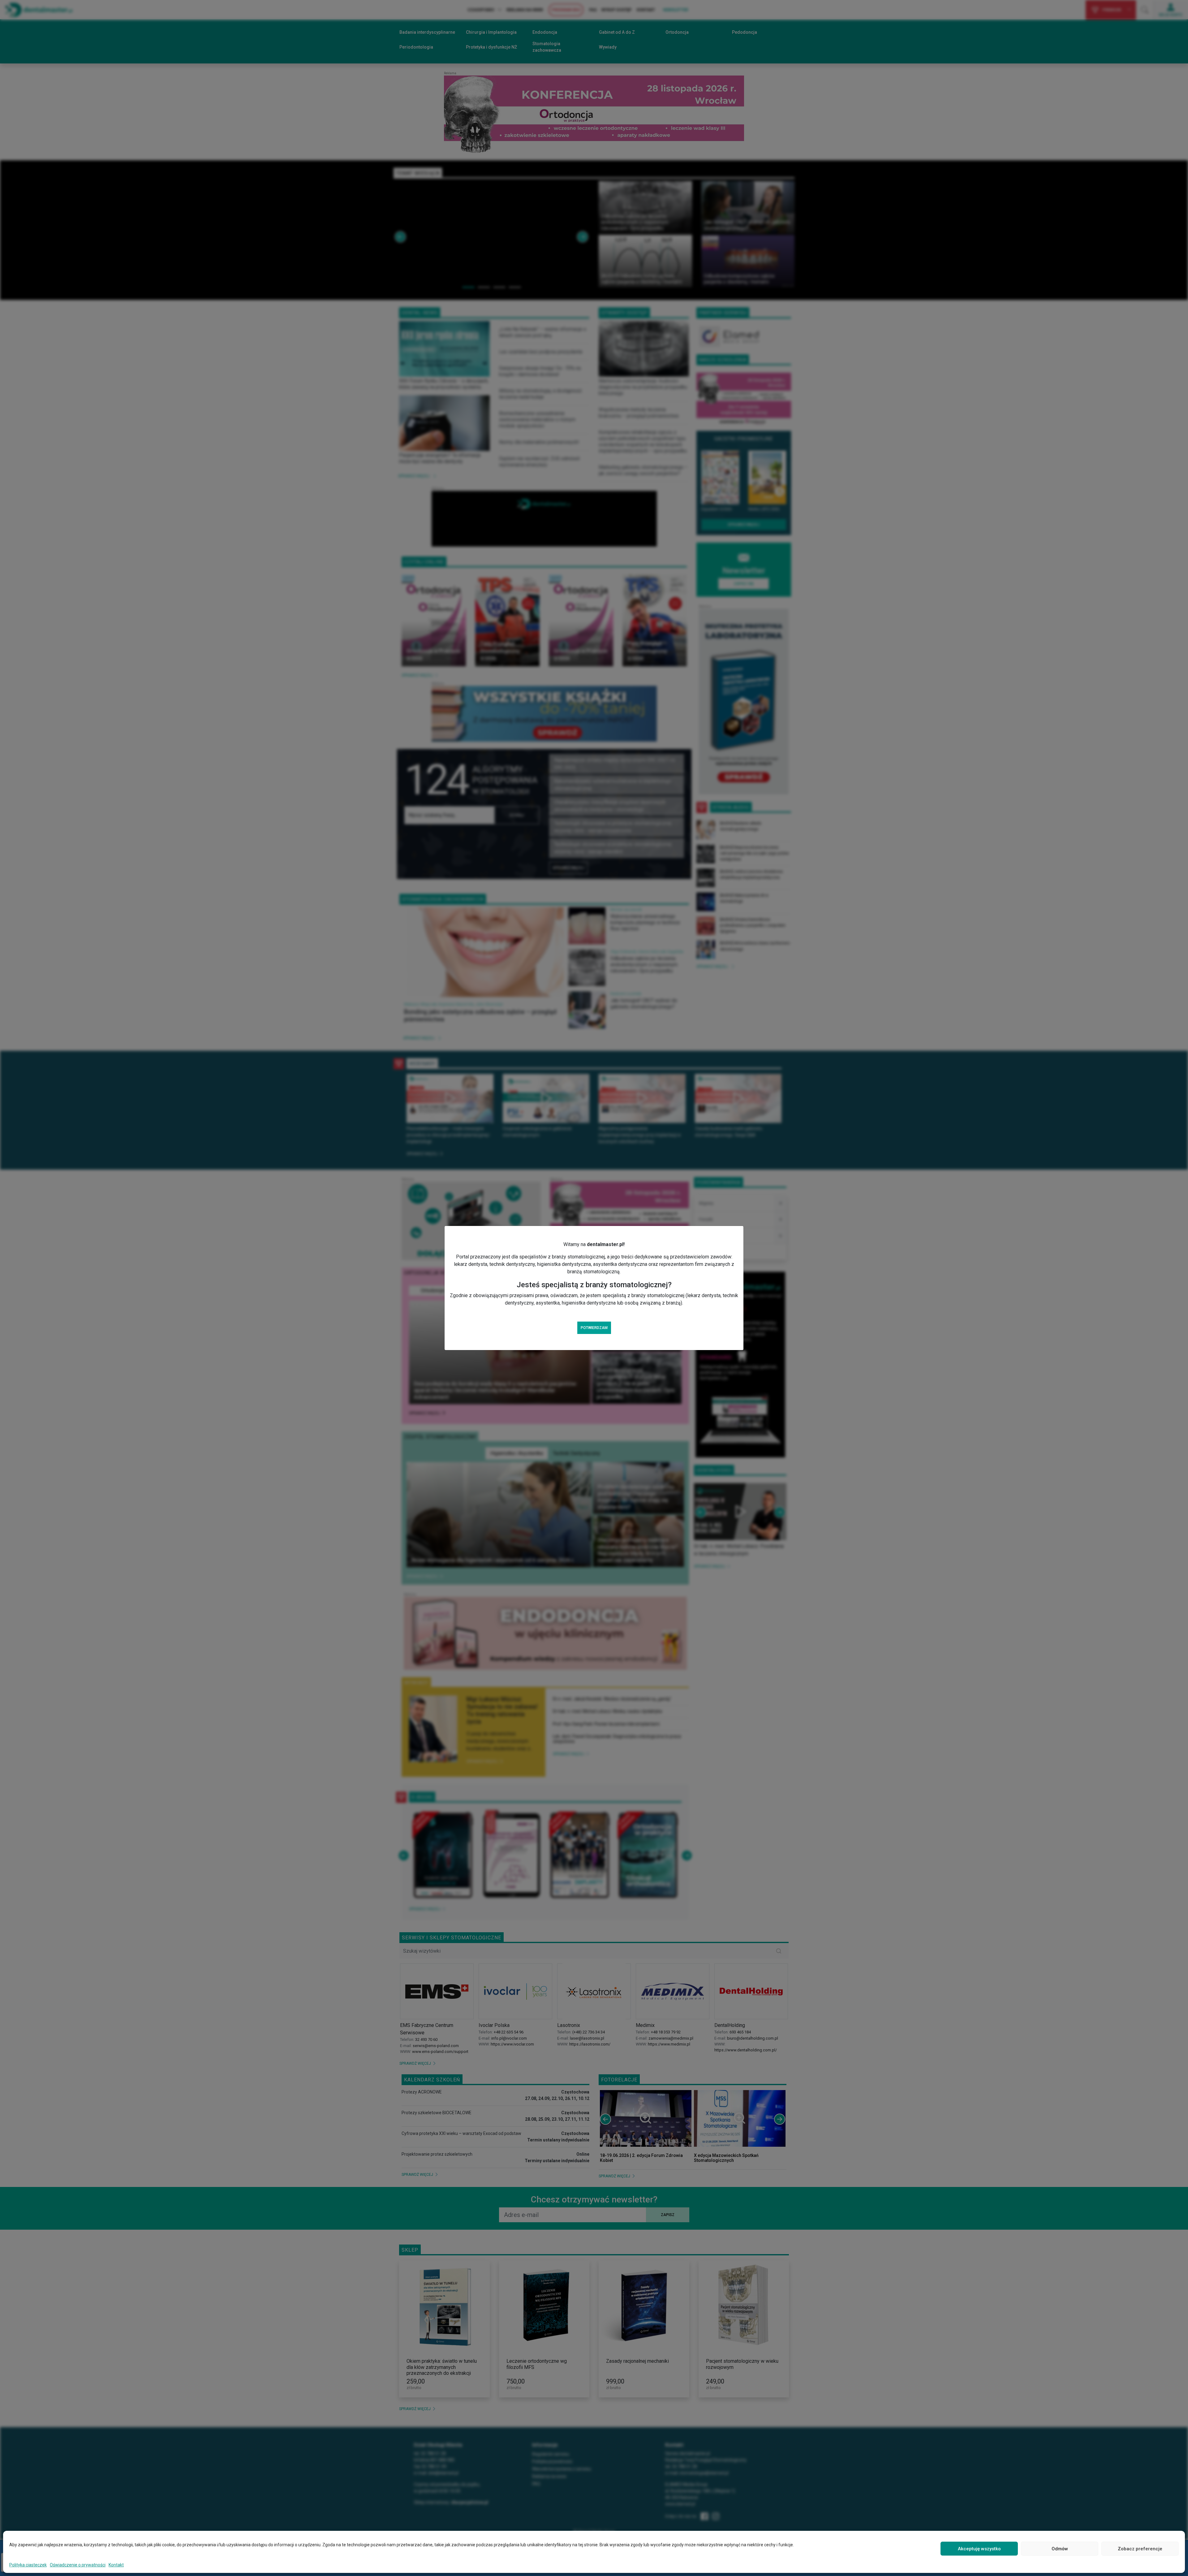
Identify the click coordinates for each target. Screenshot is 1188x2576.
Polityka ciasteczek (28, 2565)
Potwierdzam (594, 1328)
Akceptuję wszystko (979, 2549)
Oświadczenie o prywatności (78, 2565)
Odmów (1060, 2549)
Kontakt (116, 2565)
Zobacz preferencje (1140, 2549)
